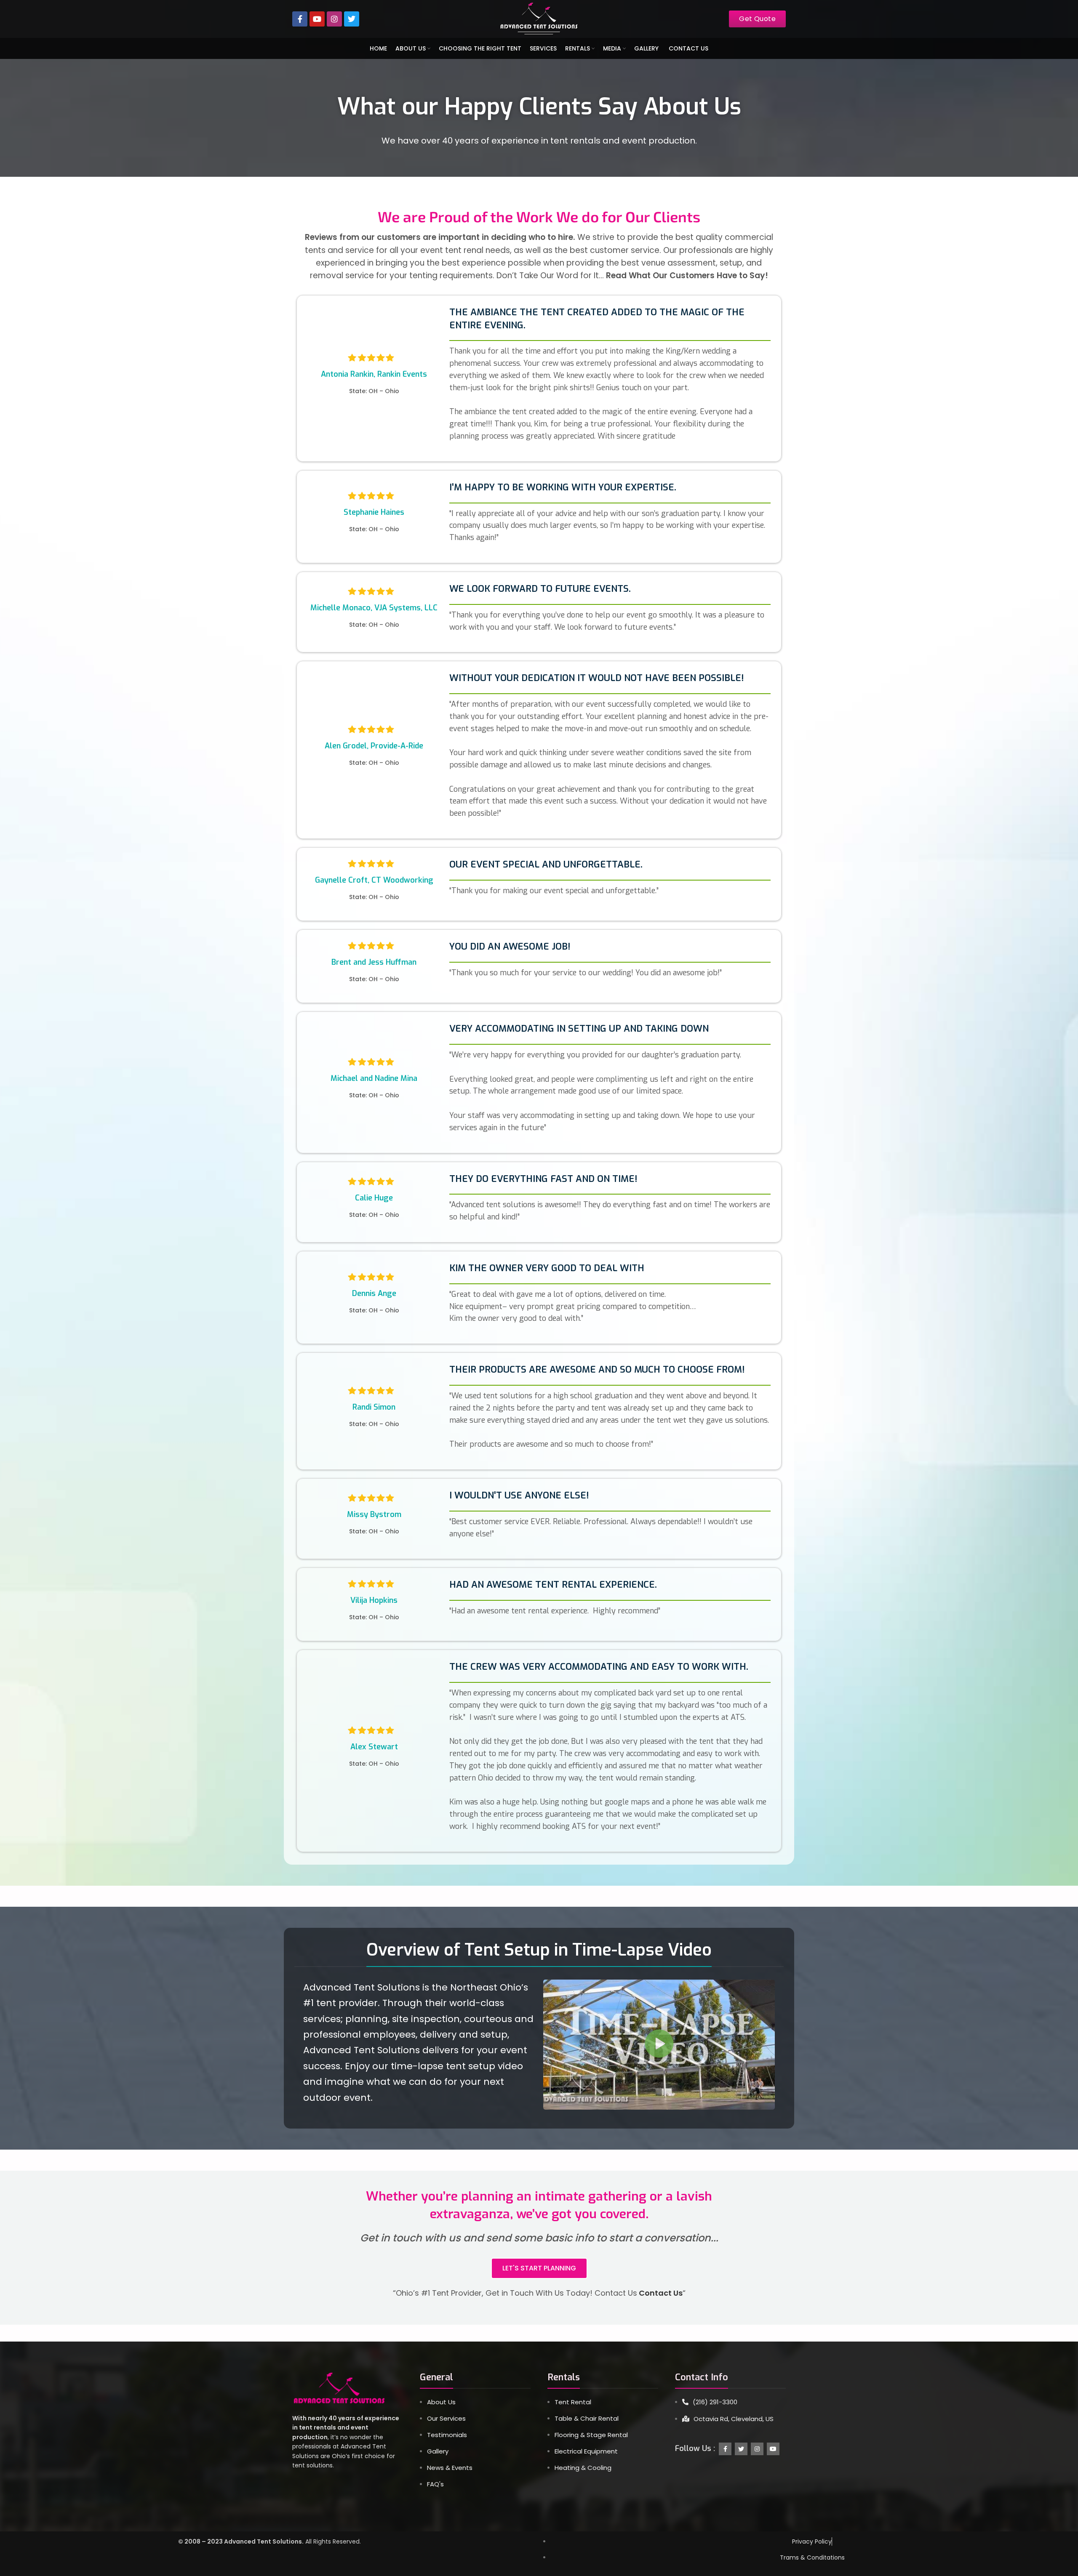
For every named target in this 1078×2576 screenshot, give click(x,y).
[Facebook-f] (300, 19)
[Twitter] (352, 19)
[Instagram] (334, 19)
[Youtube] (317, 19)
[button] (659, 2044)
